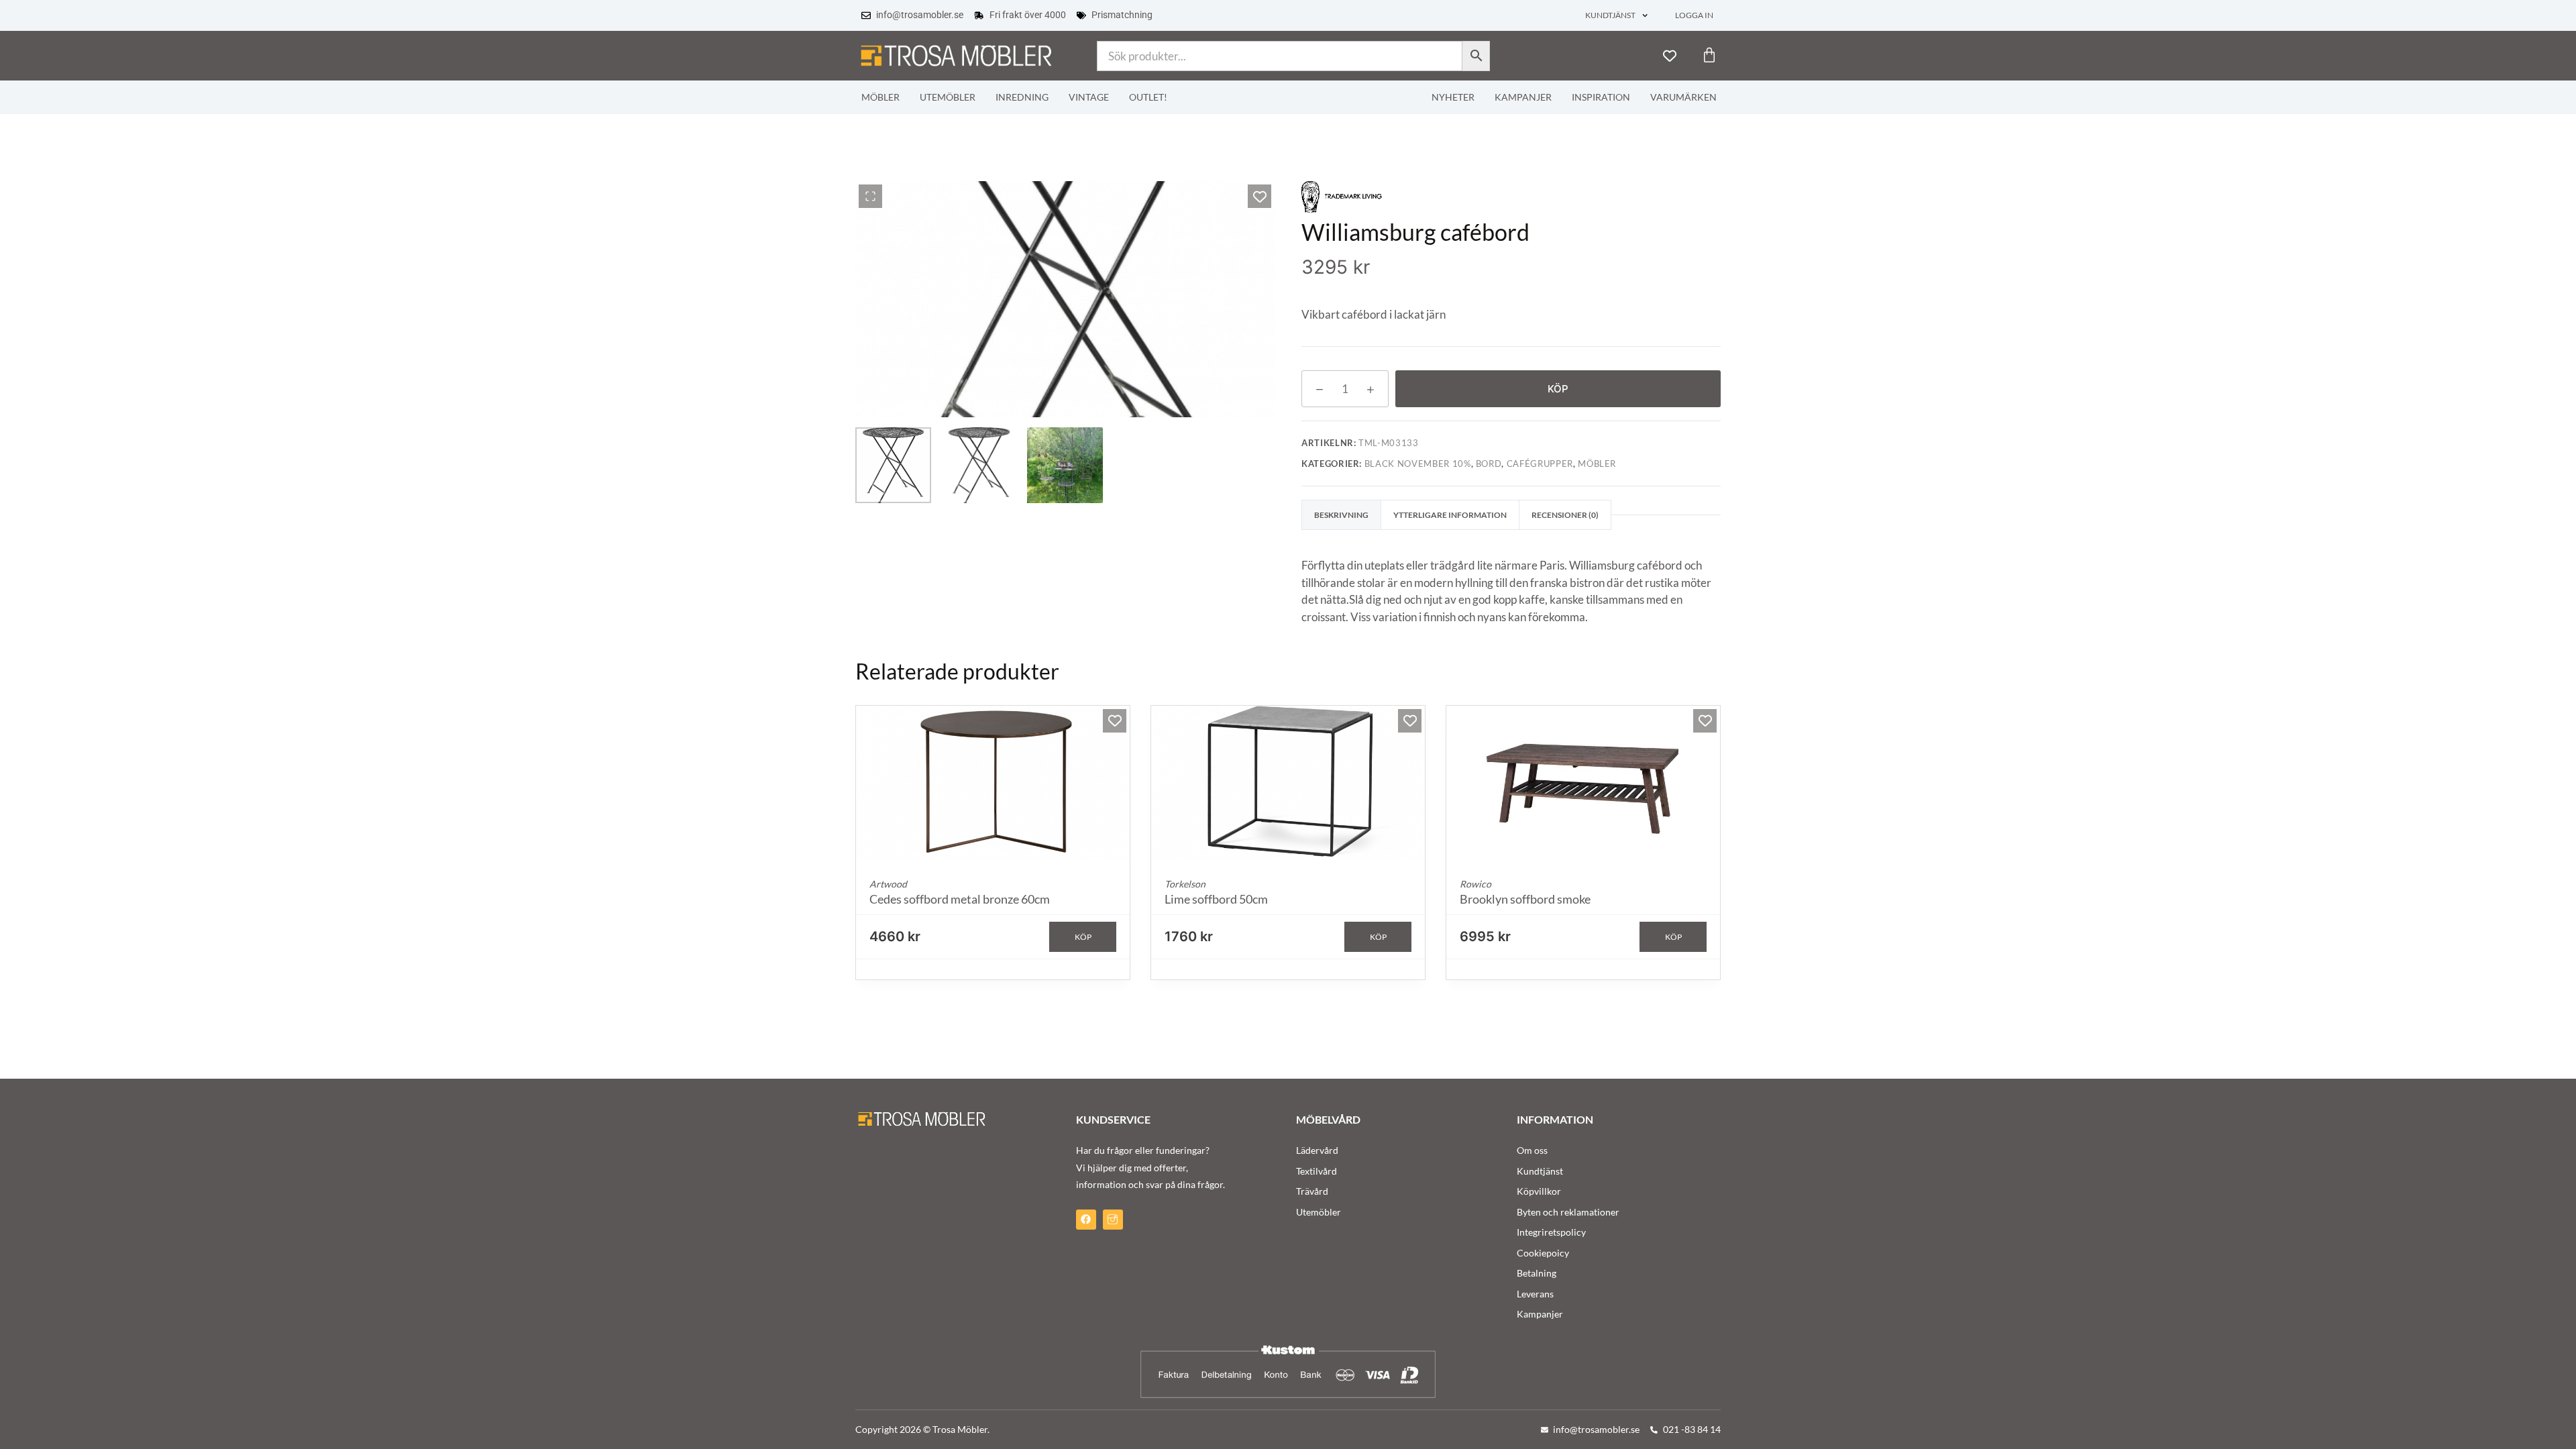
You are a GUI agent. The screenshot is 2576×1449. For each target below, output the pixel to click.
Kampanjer (1523, 97)
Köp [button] (1083, 937)
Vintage (1089, 97)
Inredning (1022, 97)
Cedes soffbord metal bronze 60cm (960, 899)
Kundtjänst (1610, 15)
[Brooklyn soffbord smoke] (1583, 783)
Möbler (880, 97)
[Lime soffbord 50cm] (1288, 783)
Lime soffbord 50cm (1216, 899)
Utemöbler (948, 97)
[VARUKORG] (1709, 55)
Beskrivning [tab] (1341, 515)
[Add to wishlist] (1259, 196)
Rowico (1475, 884)
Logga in (1694, 15)
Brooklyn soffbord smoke (1525, 899)
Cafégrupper (1540, 464)
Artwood (888, 884)
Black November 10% (1418, 464)
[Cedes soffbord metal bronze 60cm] (993, 783)
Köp (1558, 389)
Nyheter (1453, 97)
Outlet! (1148, 97)
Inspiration (1601, 97)
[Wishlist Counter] (1670, 56)
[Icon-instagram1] (1113, 1220)
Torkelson (1185, 884)
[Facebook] (1086, 1220)
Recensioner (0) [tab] (1565, 515)
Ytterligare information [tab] (1450, 515)
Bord (1489, 464)
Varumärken (1683, 97)
